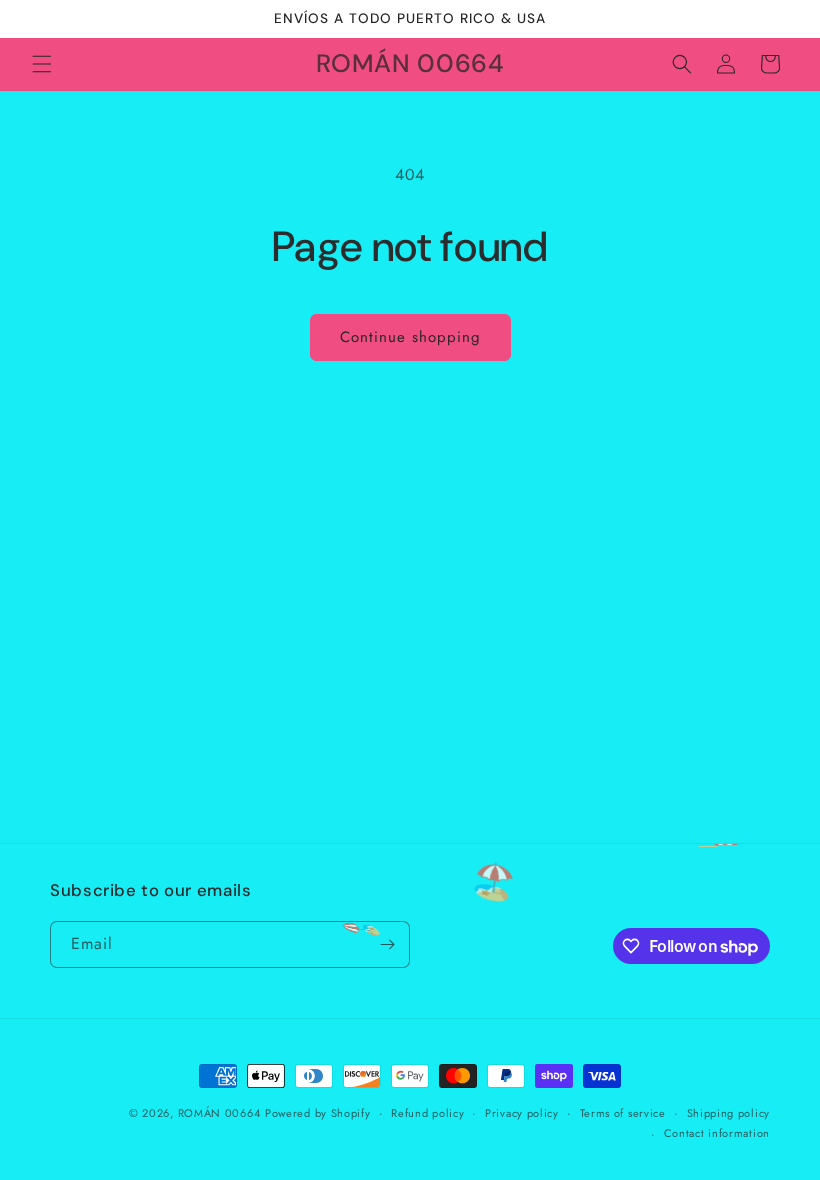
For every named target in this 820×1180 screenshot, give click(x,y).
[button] (42, 64)
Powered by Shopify (318, 1113)
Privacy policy (522, 1113)
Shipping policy (729, 1113)
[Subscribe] (387, 944)
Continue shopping (410, 337)
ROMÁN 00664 (219, 1113)
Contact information (717, 1133)
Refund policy (427, 1113)
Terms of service (623, 1113)
